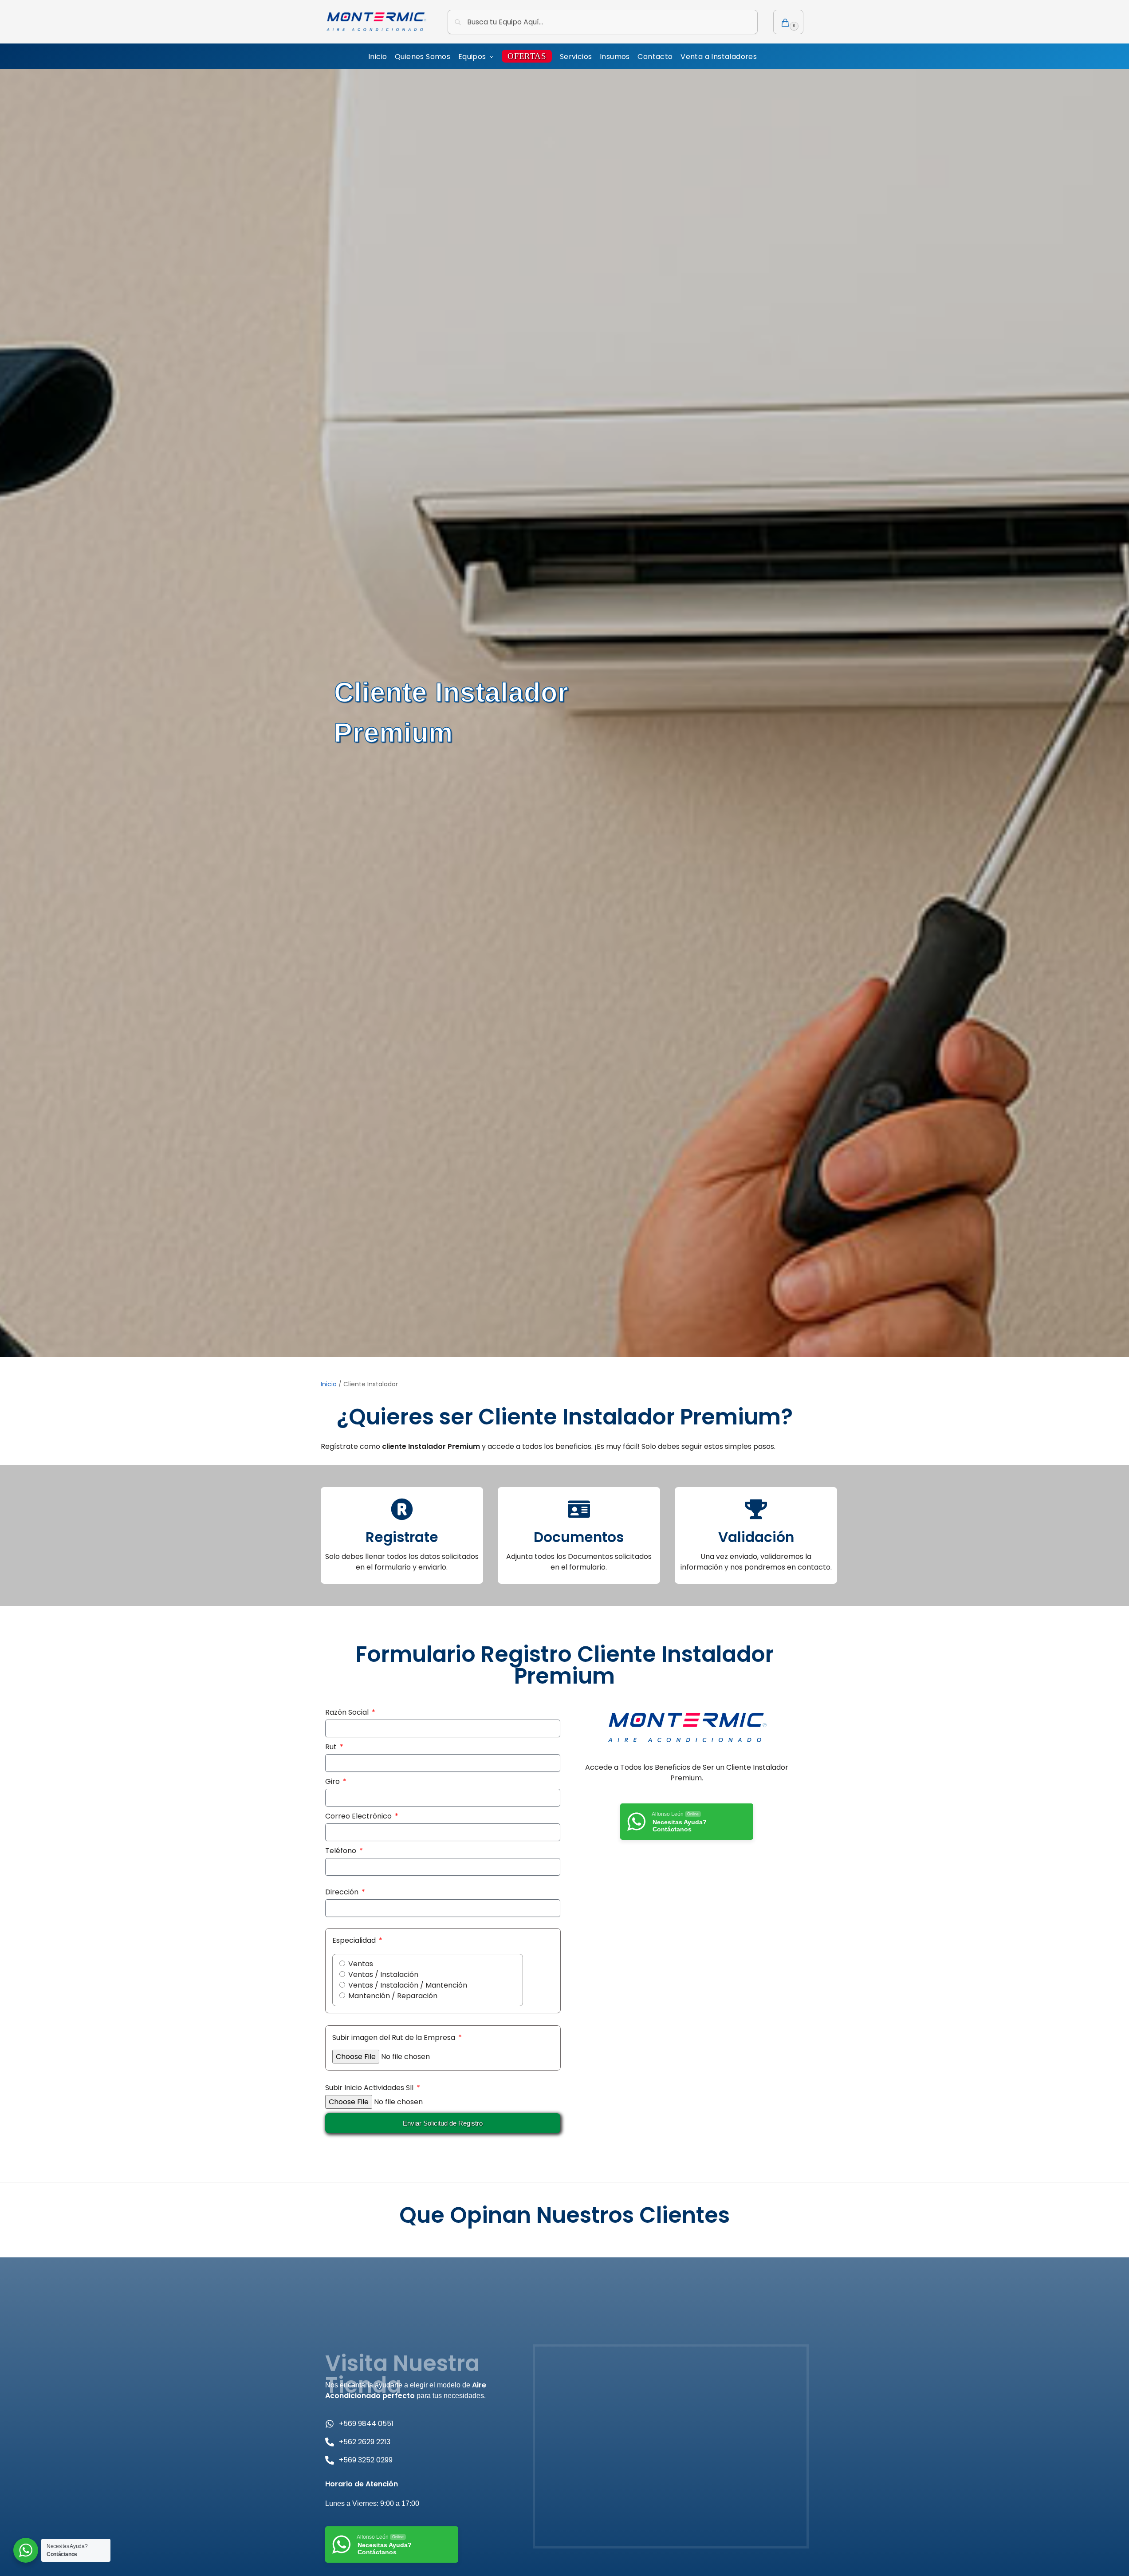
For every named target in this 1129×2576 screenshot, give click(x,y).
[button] (788, 22)
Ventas (361, 1964)
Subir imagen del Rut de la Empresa (395, 2038)
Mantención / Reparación (393, 1996)
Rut (332, 1747)
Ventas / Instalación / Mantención (408, 1985)
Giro (333, 1781)
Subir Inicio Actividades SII (370, 2088)
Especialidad (355, 1940)
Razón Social (348, 1712)
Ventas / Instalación (383, 1974)
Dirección (343, 1892)
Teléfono (342, 1851)
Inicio (329, 1384)
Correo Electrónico (359, 1816)
